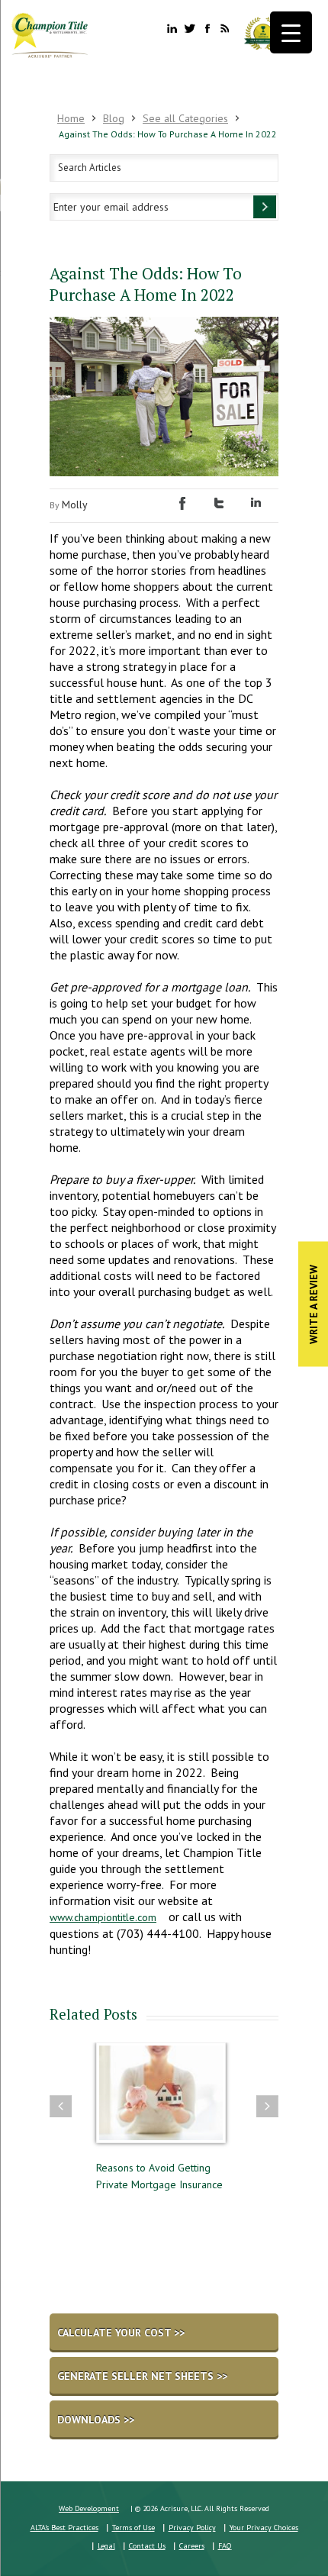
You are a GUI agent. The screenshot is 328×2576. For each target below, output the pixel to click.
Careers (192, 2546)
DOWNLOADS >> (96, 2420)
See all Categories (185, 118)
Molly (75, 505)
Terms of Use (133, 2528)
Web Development (89, 2508)
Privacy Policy (192, 2528)
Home (71, 118)
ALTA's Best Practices (64, 2528)
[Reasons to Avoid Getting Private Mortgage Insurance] (161, 2100)
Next (267, 2106)
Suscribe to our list (265, 207)
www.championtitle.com (103, 1917)
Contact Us (147, 2546)
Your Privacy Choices (264, 2528)
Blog (114, 118)
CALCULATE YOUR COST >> (121, 2333)
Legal (106, 2546)
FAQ (225, 2546)
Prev (61, 2106)
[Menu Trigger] (291, 32)
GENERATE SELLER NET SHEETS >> (142, 2376)
